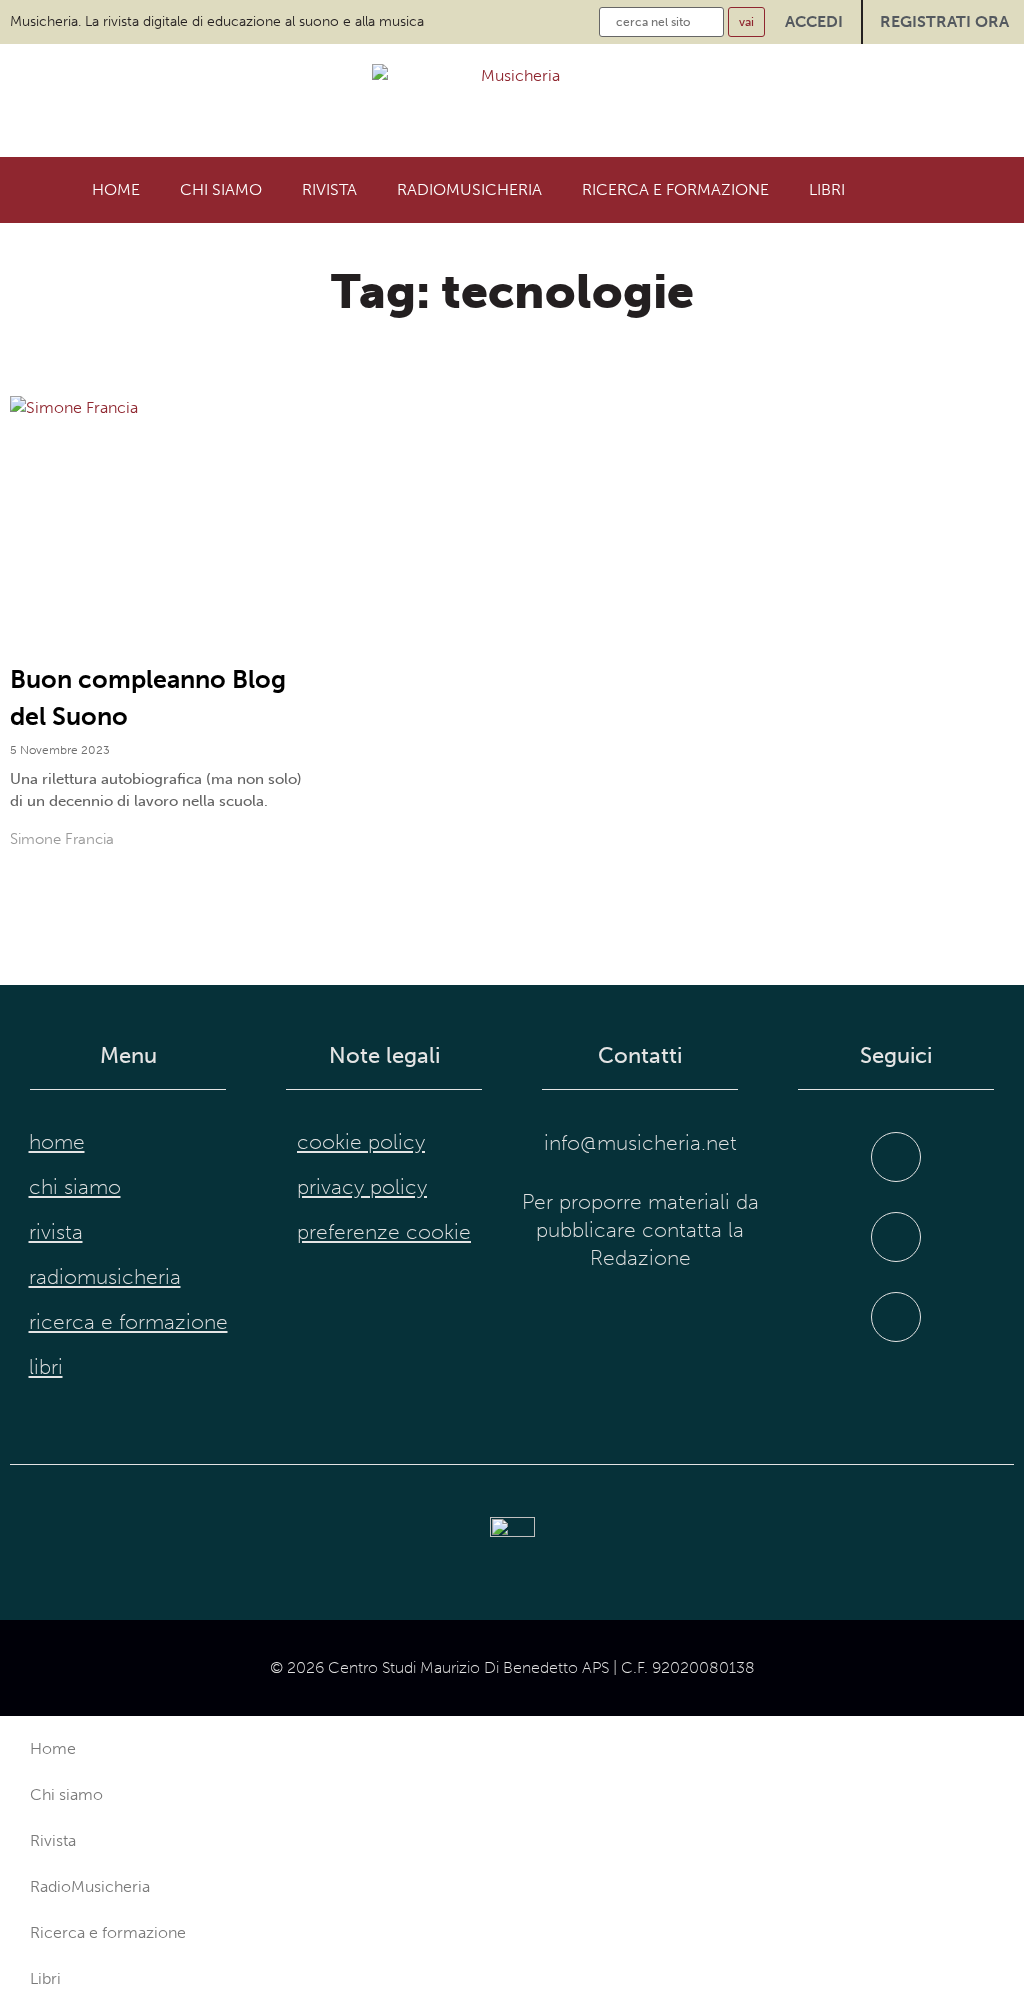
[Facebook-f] (896, 1157)
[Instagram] (896, 1237)
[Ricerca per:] (661, 22)
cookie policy (361, 1142)
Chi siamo (221, 189)
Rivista (329, 189)
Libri (827, 189)
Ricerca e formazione (675, 189)
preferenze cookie (384, 1232)
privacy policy (362, 1187)
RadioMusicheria (469, 189)
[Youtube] (896, 1317)
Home (116, 189)
